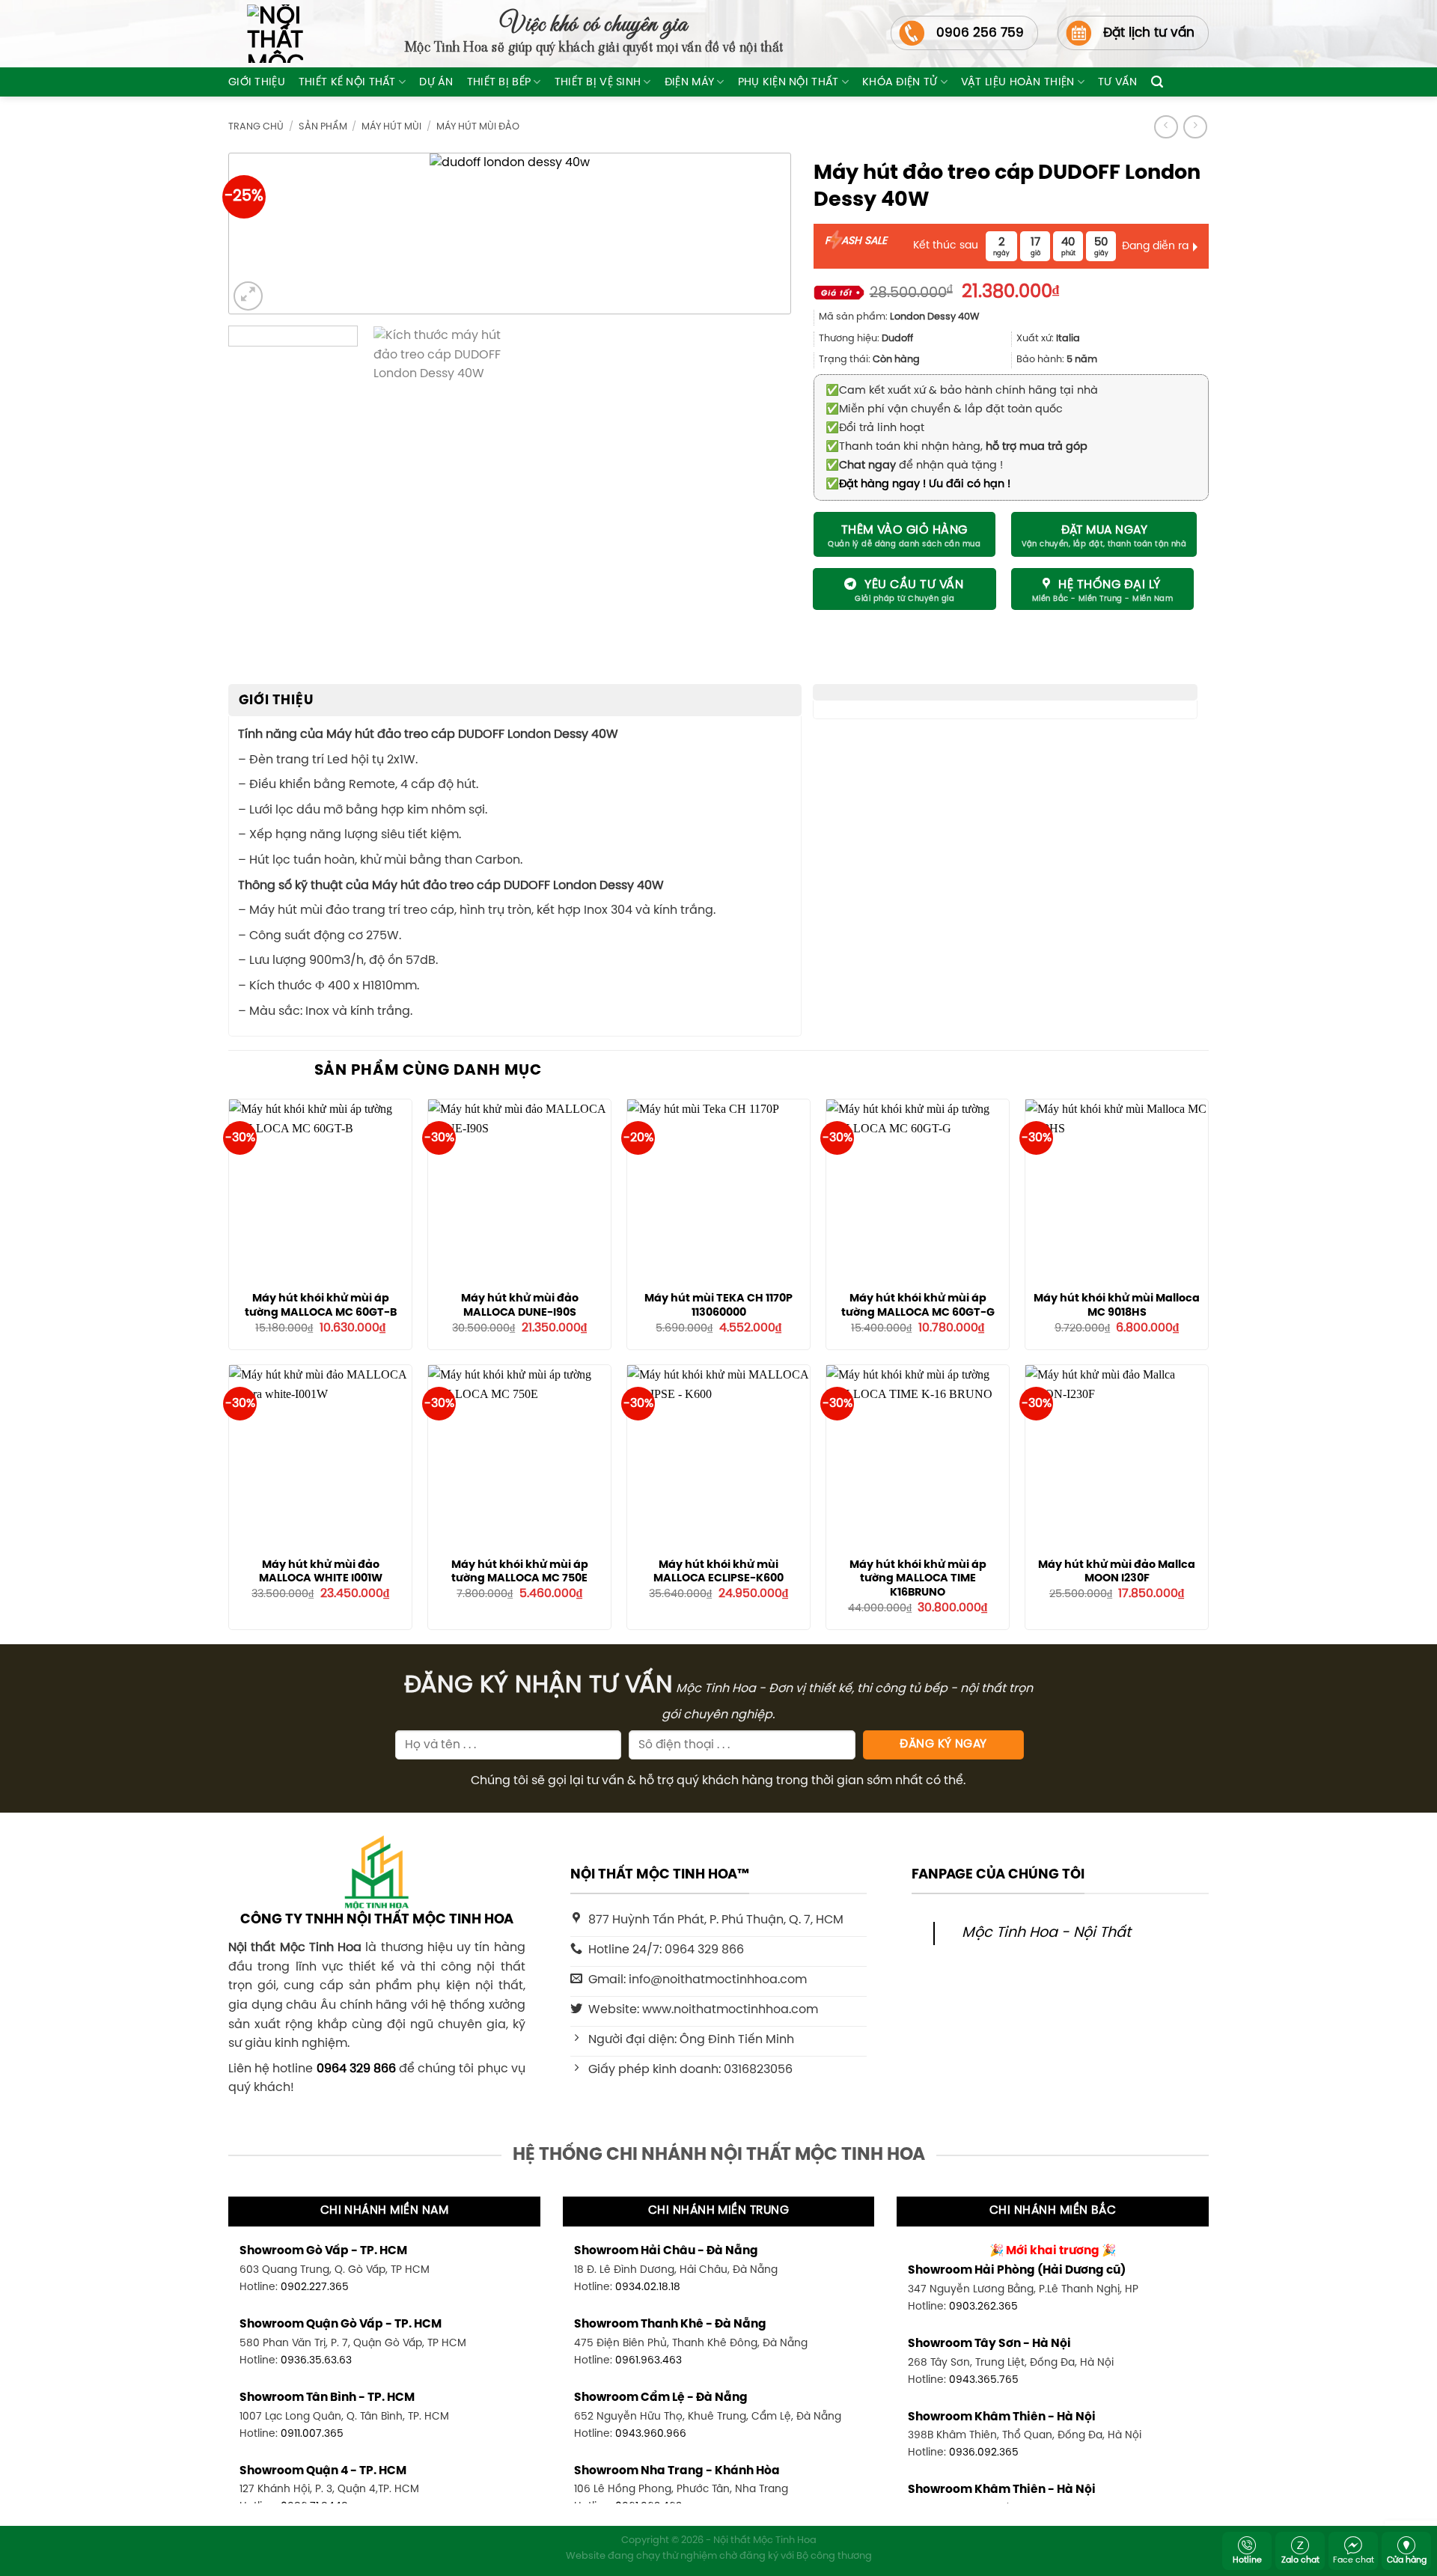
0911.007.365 (312, 2434)
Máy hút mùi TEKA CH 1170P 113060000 (718, 1306)
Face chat (1354, 2560)
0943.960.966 (651, 2434)
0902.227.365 (315, 2287)
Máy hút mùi (391, 127)
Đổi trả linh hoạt (875, 428)
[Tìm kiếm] (1157, 82)
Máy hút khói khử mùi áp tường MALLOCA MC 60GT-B (321, 1306)
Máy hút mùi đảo (478, 127)
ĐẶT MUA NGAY (1105, 531)
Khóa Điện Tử (900, 82)
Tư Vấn (1118, 82)
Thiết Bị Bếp (499, 82)
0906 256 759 (980, 33)
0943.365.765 (984, 2380)
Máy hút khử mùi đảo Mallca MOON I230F (1117, 1572)
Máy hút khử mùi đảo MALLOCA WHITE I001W (321, 1572)
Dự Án (436, 82)
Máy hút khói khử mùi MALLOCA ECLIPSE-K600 (718, 1572)
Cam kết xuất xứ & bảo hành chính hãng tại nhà (962, 391)
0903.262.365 (983, 2307)
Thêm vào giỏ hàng (904, 530)
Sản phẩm (323, 127)
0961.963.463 (649, 2360)
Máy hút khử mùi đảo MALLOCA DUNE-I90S (520, 1306)
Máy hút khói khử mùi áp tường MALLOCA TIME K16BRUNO (918, 1579)
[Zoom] (248, 296)
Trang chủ (256, 127)
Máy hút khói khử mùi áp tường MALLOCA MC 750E (520, 1572)
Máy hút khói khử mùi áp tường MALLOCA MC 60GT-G (918, 1306)
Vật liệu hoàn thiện (1018, 82)
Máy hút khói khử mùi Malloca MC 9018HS (1117, 1306)
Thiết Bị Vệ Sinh (598, 82)
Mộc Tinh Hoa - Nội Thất (1046, 1933)
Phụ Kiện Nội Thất (788, 82)
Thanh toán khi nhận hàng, (957, 447)
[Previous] (265, 234)
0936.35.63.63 (316, 2360)
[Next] (754, 234)
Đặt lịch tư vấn (1149, 33)
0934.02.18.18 (648, 2287)
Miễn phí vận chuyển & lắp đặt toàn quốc (944, 409)
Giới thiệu (257, 82)
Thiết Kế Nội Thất (347, 82)
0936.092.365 (984, 2453)
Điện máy (689, 82)
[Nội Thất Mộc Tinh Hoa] (266, 34)
